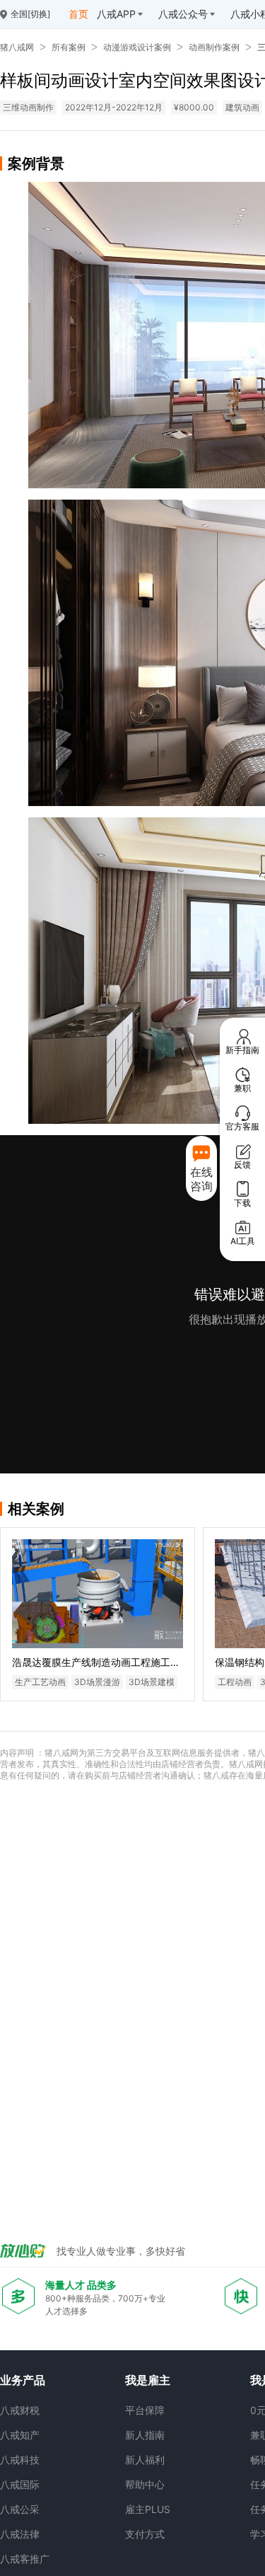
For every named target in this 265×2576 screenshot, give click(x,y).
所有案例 (69, 47)
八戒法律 (20, 2534)
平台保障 (145, 2410)
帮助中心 (145, 2484)
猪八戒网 (17, 47)
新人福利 (145, 2460)
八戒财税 (20, 2410)
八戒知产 (20, 2435)
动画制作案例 (214, 47)
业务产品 (23, 2380)
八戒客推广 (25, 2559)
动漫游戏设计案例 (137, 47)
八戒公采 (20, 2509)
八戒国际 (20, 2484)
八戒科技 (20, 2460)
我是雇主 (148, 2380)
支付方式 (145, 2534)
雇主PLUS (148, 2509)
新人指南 (145, 2435)
